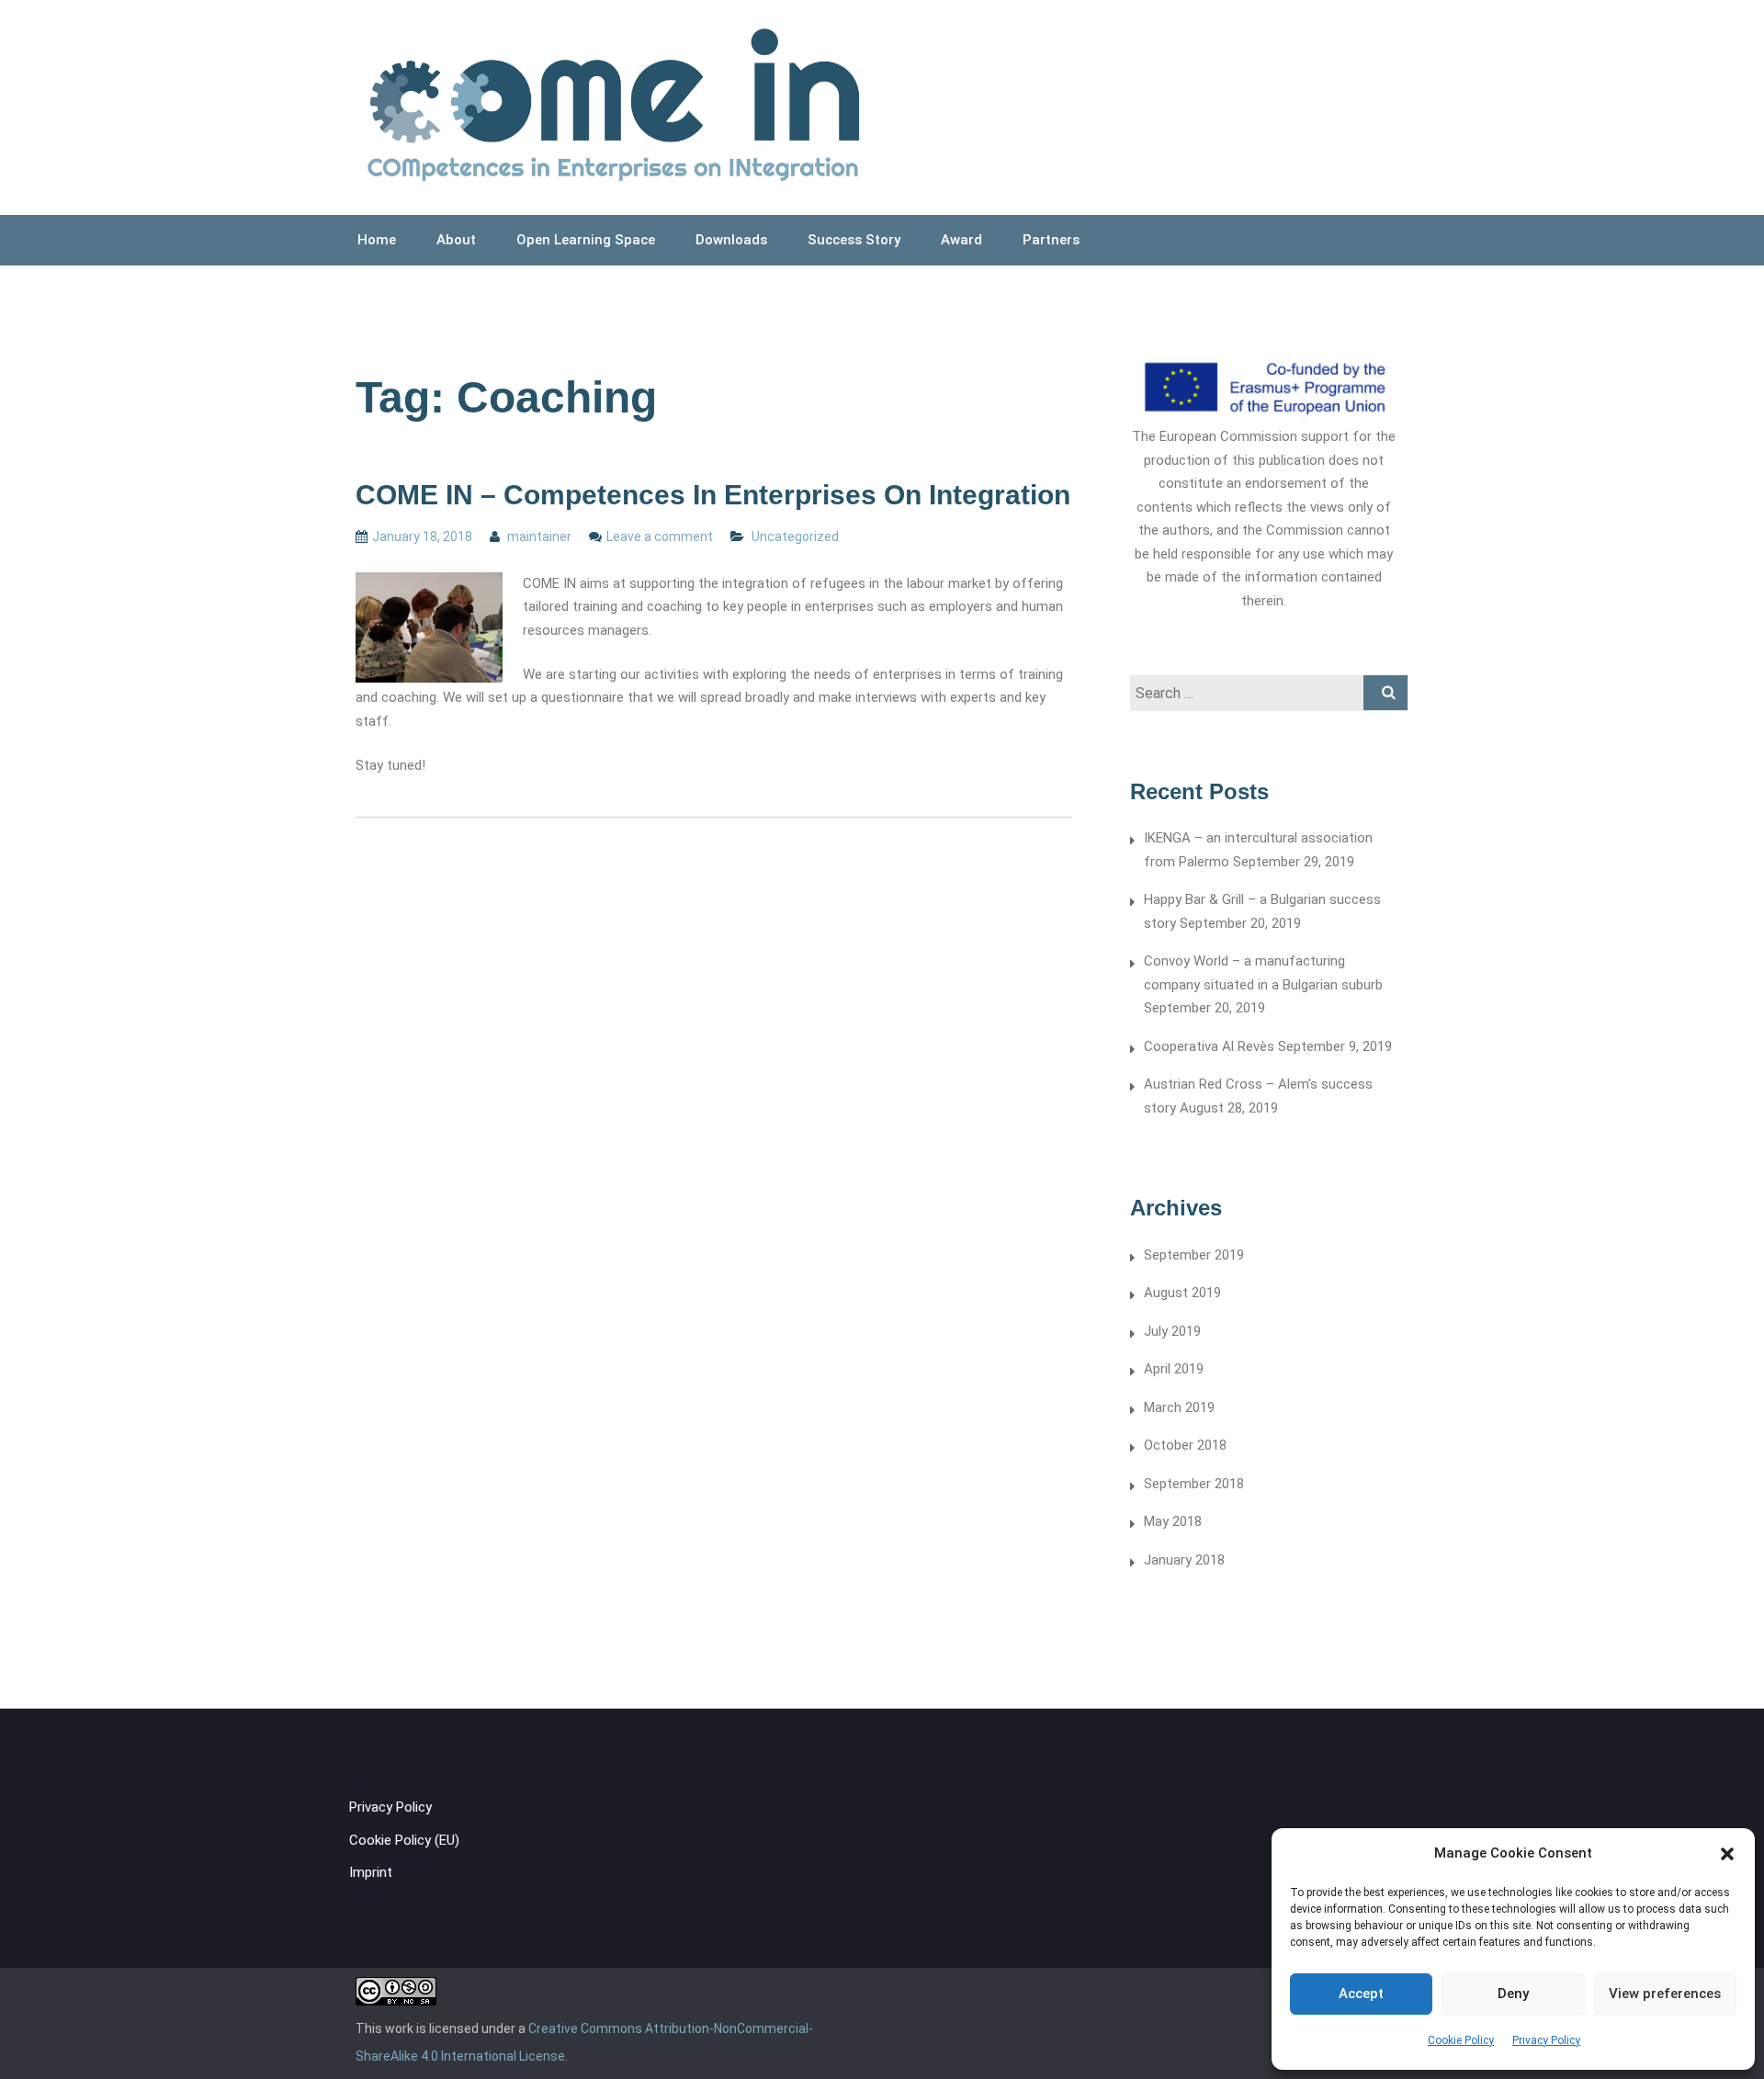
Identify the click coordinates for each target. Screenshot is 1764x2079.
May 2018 (1173, 1521)
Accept (1361, 1994)
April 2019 (1174, 1369)
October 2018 (1185, 1445)
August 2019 (1182, 1293)
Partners (1051, 240)
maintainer (538, 537)
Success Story (854, 240)
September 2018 (1194, 1484)
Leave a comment (660, 537)
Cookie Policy (1461, 2040)
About (456, 240)
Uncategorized (795, 537)
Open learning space (586, 240)
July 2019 (1172, 1331)
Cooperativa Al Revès (1209, 1046)
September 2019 (1194, 1255)
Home (377, 240)
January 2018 (1184, 1560)
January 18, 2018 (422, 537)
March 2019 (1179, 1407)
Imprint (371, 1872)
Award (961, 240)
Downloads (731, 240)
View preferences (1665, 1994)
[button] (1727, 1854)
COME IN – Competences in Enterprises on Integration (713, 495)
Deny (1513, 1994)
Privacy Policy (1546, 2040)
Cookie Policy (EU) (404, 1840)
